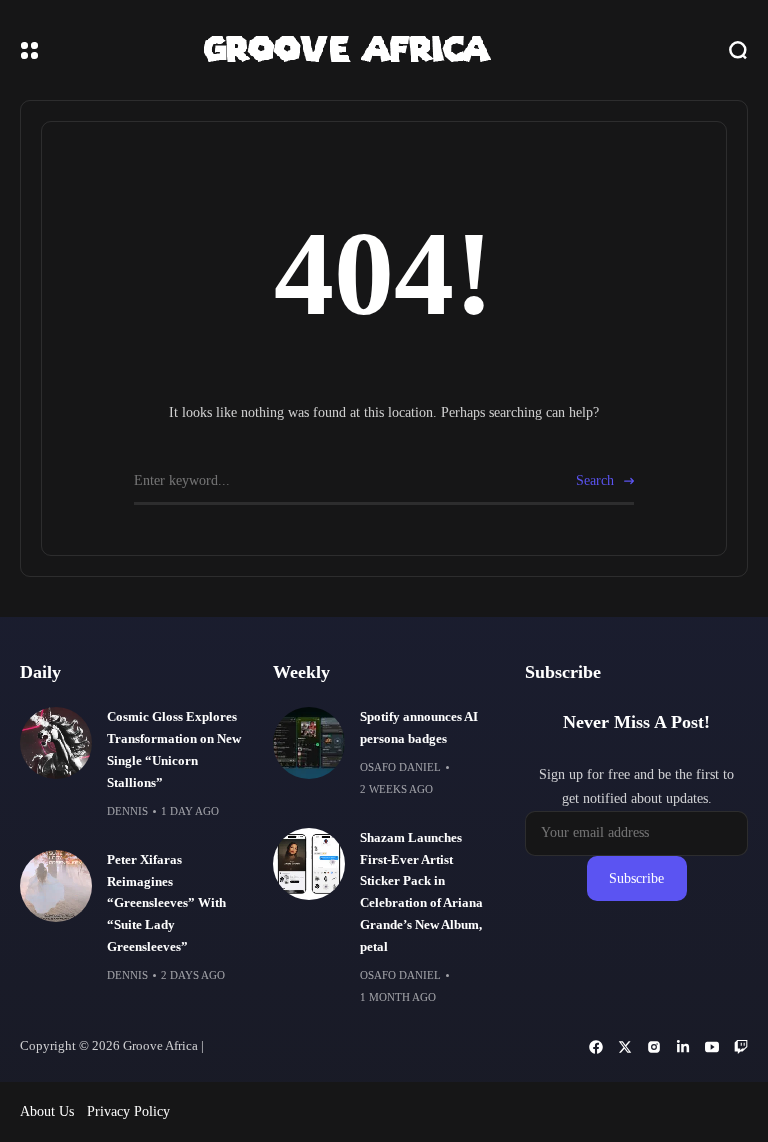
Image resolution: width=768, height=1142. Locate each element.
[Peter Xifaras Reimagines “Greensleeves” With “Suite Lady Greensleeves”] (56, 886)
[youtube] (712, 1047)
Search (595, 480)
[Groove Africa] (384, 50)
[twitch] (741, 1047)
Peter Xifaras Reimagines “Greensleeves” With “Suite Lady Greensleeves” (166, 904)
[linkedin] (683, 1047)
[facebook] (596, 1047)
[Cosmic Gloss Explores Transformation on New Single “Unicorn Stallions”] (56, 743)
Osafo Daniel (400, 767)
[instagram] (654, 1047)
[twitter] (625, 1047)
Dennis (127, 811)
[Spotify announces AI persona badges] (309, 743)
